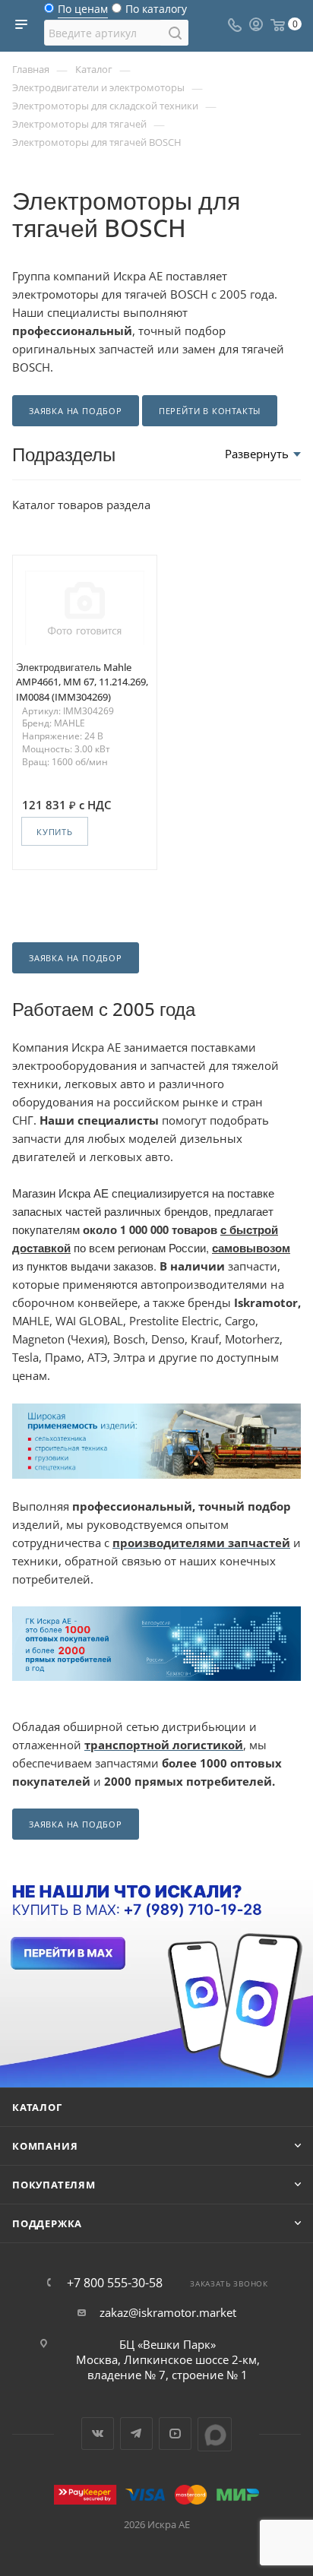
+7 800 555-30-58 (115, 2283)
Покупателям (54, 2185)
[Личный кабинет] (256, 26)
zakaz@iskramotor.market (168, 2312)
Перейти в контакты (210, 411)
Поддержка (47, 2223)
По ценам (83, 13)
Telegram (136, 2434)
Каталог (37, 2107)
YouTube (175, 2434)
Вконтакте (98, 2434)
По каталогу (156, 13)
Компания (45, 2146)
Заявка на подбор (76, 411)
